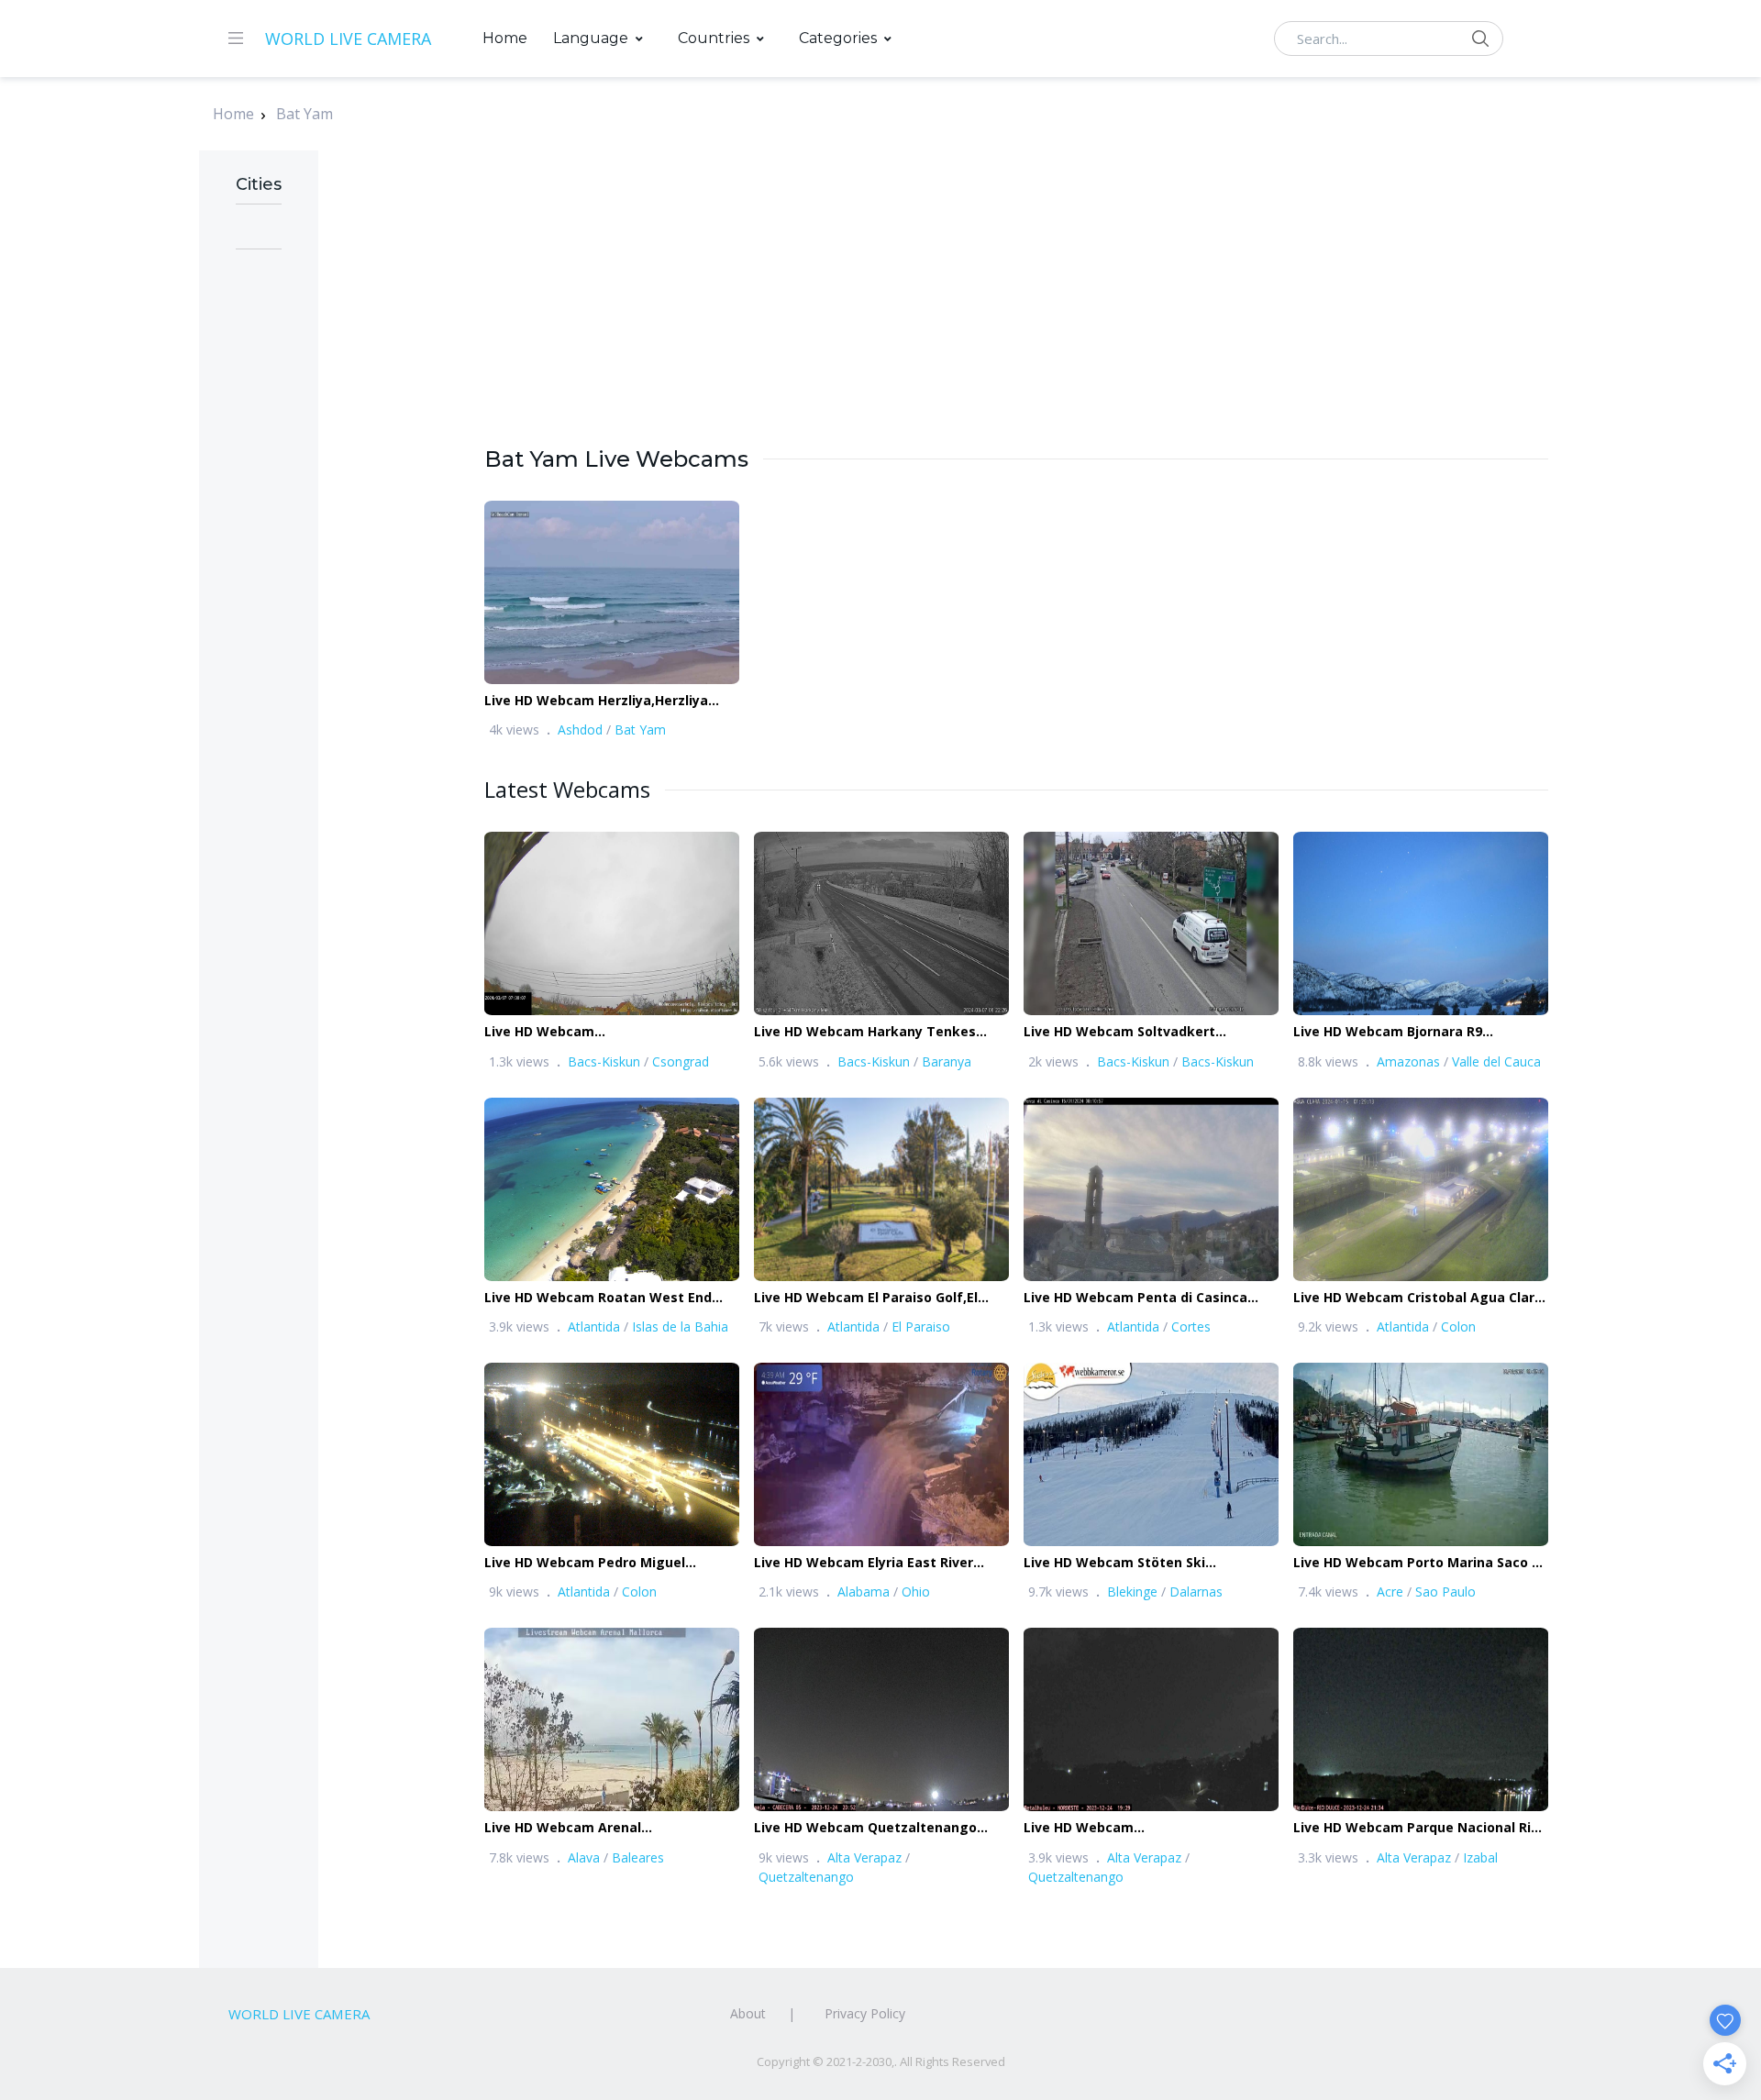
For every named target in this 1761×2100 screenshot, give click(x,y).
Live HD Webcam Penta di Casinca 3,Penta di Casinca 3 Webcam (1135, 1298)
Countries (714, 38)
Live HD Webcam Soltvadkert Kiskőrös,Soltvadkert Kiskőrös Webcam (1123, 1032)
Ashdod (580, 729)
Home (505, 38)
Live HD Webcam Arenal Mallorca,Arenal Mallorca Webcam (597, 1828)
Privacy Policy (865, 2013)
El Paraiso (921, 1326)
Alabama (864, 1592)
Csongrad (681, 1061)
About (748, 2013)
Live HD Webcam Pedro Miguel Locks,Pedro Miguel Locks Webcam (601, 1563)
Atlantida (594, 1326)
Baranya (947, 1061)
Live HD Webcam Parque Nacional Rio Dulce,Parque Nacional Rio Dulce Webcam (1416, 1828)
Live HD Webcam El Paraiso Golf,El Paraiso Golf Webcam (866, 1298)
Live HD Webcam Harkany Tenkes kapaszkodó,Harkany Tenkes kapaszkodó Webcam (865, 1032)
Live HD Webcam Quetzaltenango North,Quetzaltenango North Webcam (881, 1828)
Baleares (638, 1857)
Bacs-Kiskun (604, 1061)
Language (591, 38)
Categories (838, 38)
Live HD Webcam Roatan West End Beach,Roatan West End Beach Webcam (598, 1298)
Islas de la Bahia (680, 1326)
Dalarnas (1196, 1592)
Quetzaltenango (806, 1877)
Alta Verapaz (864, 1857)
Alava (584, 1857)
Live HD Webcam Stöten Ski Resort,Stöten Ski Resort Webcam (1136, 1563)
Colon (1458, 1326)
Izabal (1480, 1857)
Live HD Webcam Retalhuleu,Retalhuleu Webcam (1128, 1828)
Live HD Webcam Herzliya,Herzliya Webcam (596, 701)
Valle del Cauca (1496, 1061)
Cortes (1191, 1326)
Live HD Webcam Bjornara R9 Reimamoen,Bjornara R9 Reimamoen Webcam (1413, 1032)
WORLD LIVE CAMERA (348, 39)
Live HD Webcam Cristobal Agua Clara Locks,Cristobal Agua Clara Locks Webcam (1418, 1298)
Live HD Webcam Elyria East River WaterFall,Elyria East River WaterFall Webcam (874, 1563)
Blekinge (1132, 1592)
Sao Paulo (1445, 1592)
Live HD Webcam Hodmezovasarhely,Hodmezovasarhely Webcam (613, 1032)
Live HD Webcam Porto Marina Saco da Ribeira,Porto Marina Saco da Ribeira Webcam (1421, 1563)
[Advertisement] (1016, 315)
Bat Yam (305, 114)
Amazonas (1408, 1061)
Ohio (916, 1592)
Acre (1390, 1592)
